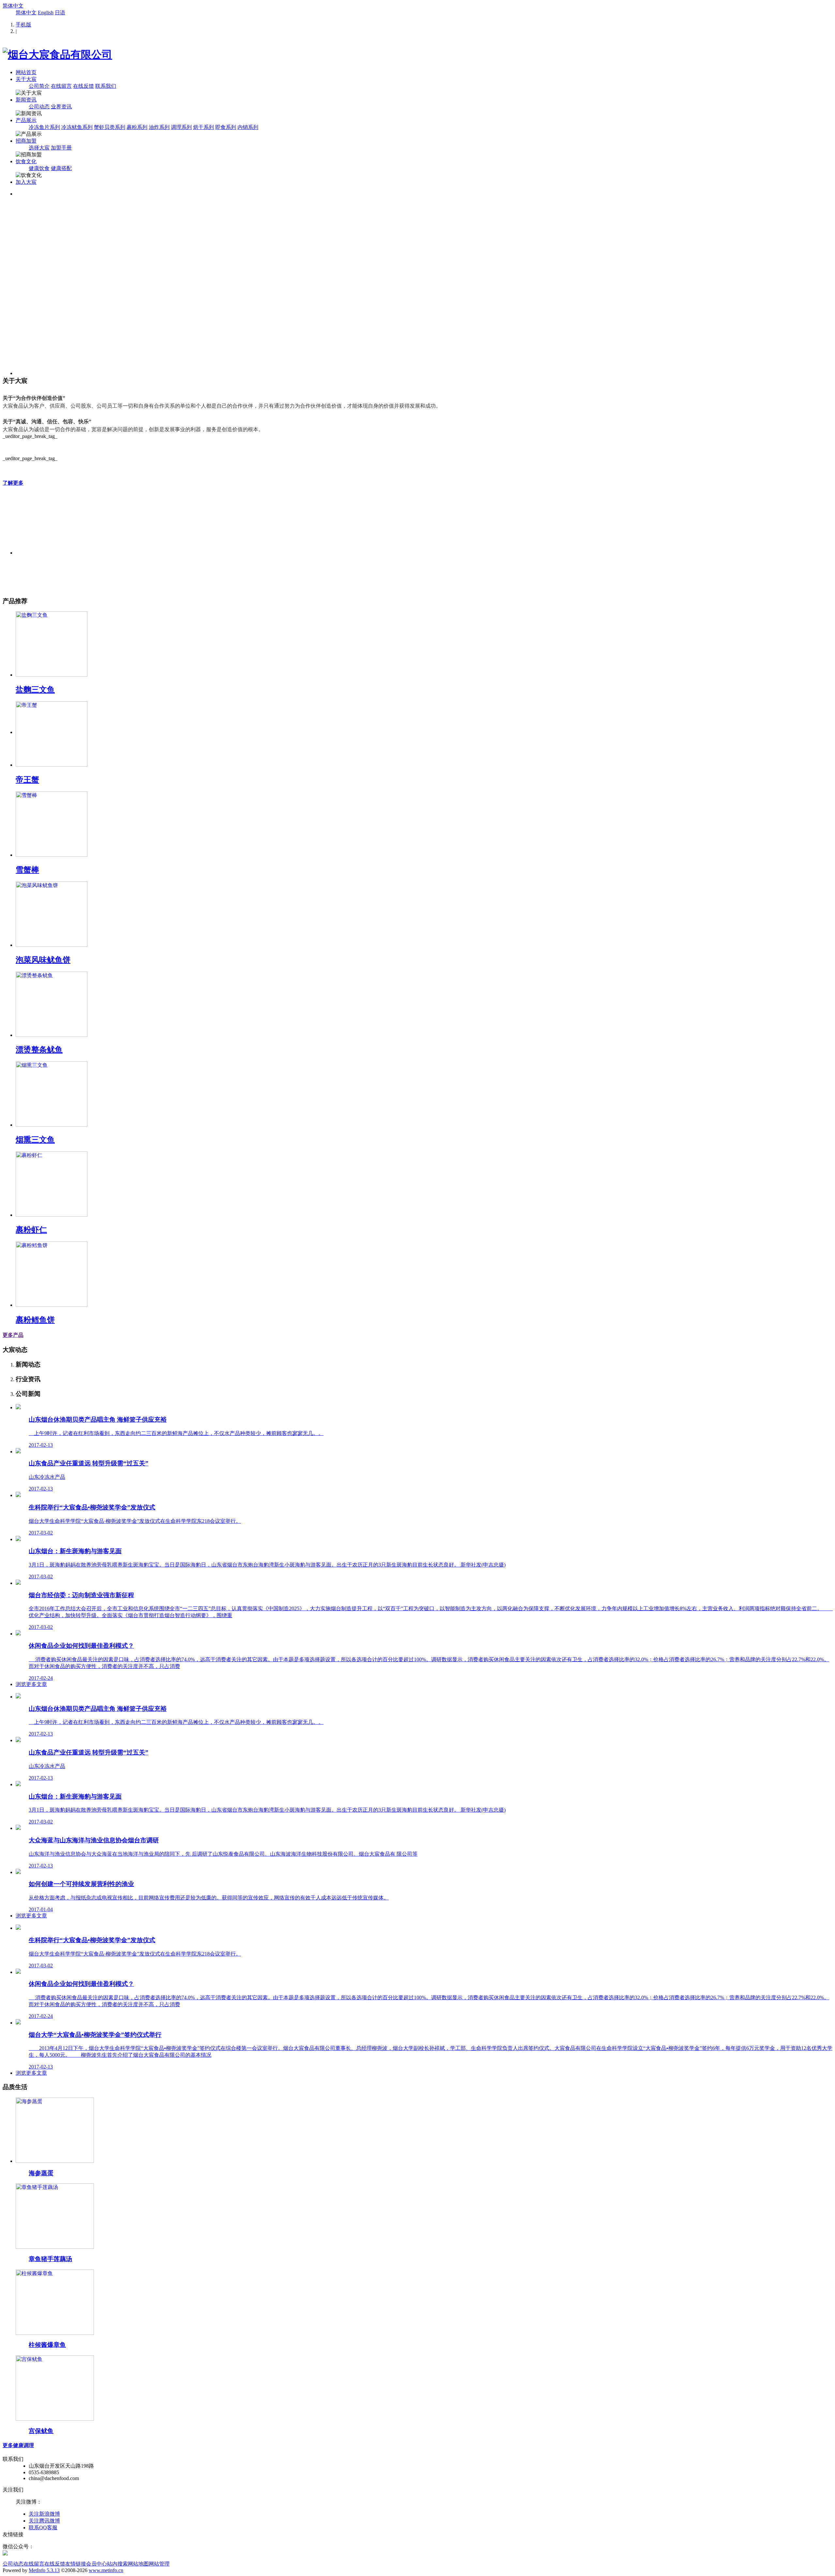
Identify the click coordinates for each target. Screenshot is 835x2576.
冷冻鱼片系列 (44, 127)
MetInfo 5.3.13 (44, 2570)
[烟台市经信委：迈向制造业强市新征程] (18, 1583)
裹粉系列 (137, 127)
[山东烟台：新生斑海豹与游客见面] (18, 1539)
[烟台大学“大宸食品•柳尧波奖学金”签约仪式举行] (18, 2023)
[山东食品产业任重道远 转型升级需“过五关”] (18, 1452)
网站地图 (138, 2564)
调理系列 (181, 127)
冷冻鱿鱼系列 (77, 127)
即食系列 (226, 127)
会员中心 (97, 2564)
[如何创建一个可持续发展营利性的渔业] (18, 1872)
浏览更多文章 (31, 1684)
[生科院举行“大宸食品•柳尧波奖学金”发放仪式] (18, 1495)
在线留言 (61, 86)
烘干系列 (204, 127)
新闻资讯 (26, 100)
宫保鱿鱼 (41, 2431)
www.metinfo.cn (106, 2570)
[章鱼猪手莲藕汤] (55, 2247)
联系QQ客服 (43, 2528)
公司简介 (39, 86)
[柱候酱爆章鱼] (55, 2333)
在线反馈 (83, 86)
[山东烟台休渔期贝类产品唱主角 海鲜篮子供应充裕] (18, 1407)
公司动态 (39, 107)
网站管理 (159, 2564)
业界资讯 (61, 107)
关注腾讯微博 (44, 2521)
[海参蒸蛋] (55, 2161)
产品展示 (26, 120)
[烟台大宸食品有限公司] (57, 55)
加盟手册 (61, 148)
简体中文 (13, 6)
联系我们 (106, 86)
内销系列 (248, 127)
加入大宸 (26, 182)
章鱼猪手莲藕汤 (50, 2259)
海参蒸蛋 (41, 2173)
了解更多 (13, 483)
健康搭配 (61, 168)
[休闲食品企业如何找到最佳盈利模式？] (18, 1634)
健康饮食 (39, 168)
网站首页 (26, 72)
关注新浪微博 (44, 2514)
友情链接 (76, 2564)
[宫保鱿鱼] (55, 2419)
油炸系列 (159, 127)
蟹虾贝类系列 (110, 127)
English (46, 13)
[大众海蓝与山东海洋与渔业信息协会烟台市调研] (18, 1828)
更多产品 (13, 1335)
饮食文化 (26, 161)
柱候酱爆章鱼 (47, 2345)
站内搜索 (117, 2564)
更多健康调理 (18, 2445)
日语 (60, 13)
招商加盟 (26, 141)
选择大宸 (39, 148)
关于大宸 (26, 79)
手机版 (23, 25)
